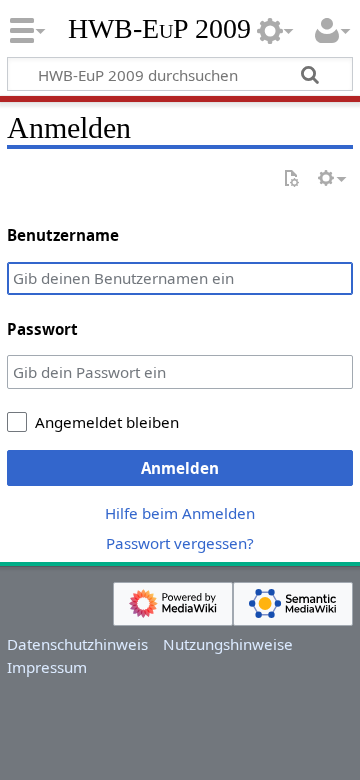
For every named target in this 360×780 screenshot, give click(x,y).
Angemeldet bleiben (107, 422)
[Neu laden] (291, 179)
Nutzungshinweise (228, 644)
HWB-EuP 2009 (159, 29)
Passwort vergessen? (180, 543)
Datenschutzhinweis (77, 644)
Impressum (47, 667)
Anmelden (180, 468)
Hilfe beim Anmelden (180, 513)
